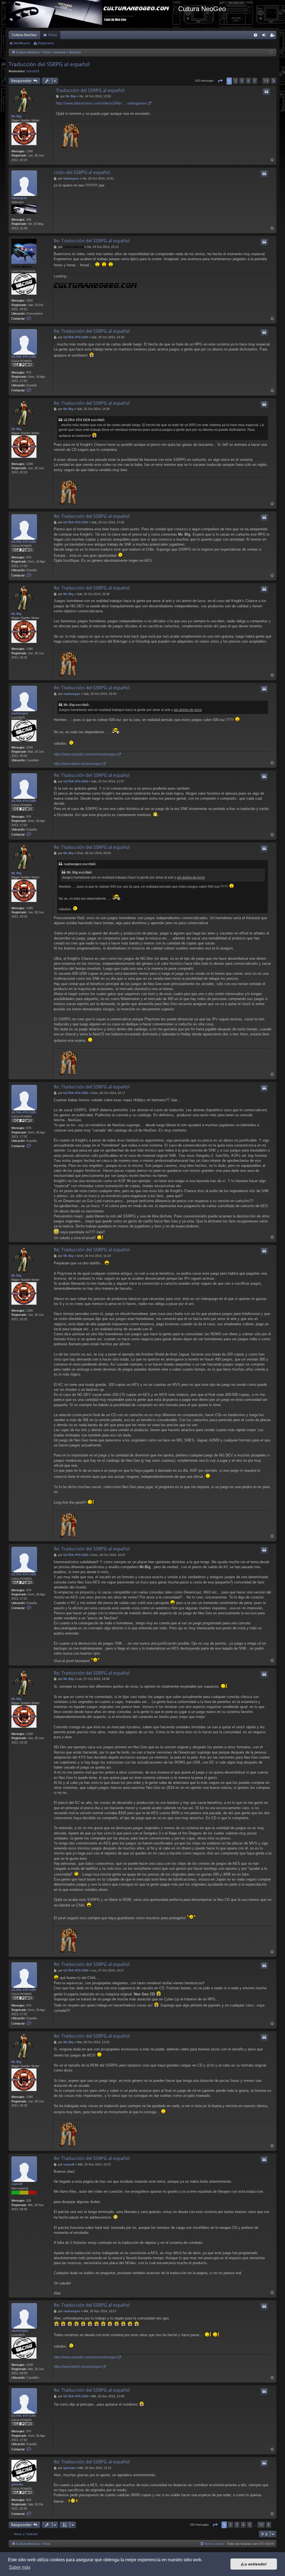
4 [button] (248, 81)
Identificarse (22, 43)
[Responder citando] (266, 92)
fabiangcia (19, 198)
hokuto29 (33, 71)
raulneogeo (20, 713)
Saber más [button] (20, 2567)
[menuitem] (255, 35)
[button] (220, 81)
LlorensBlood (21, 267)
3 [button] (242, 81)
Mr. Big (16, 116)
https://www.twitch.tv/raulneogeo (78, 764)
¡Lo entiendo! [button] (254, 2564)
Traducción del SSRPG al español (49, 64)
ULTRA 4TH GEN (24, 357)
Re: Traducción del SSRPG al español (92, 241)
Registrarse (46, 43)
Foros (53, 35)
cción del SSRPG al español (82, 172)
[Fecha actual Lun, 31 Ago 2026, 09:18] (271, 53)
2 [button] (235, 81)
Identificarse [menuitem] (265, 36)
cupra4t (17, 2184)
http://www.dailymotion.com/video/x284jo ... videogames (101, 103)
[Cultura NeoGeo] (92, 14)
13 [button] (266, 81)
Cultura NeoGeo (24, 35)
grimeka (17, 2484)
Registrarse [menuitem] (273, 36)
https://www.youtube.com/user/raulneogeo (85, 754)
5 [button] (255, 81)
